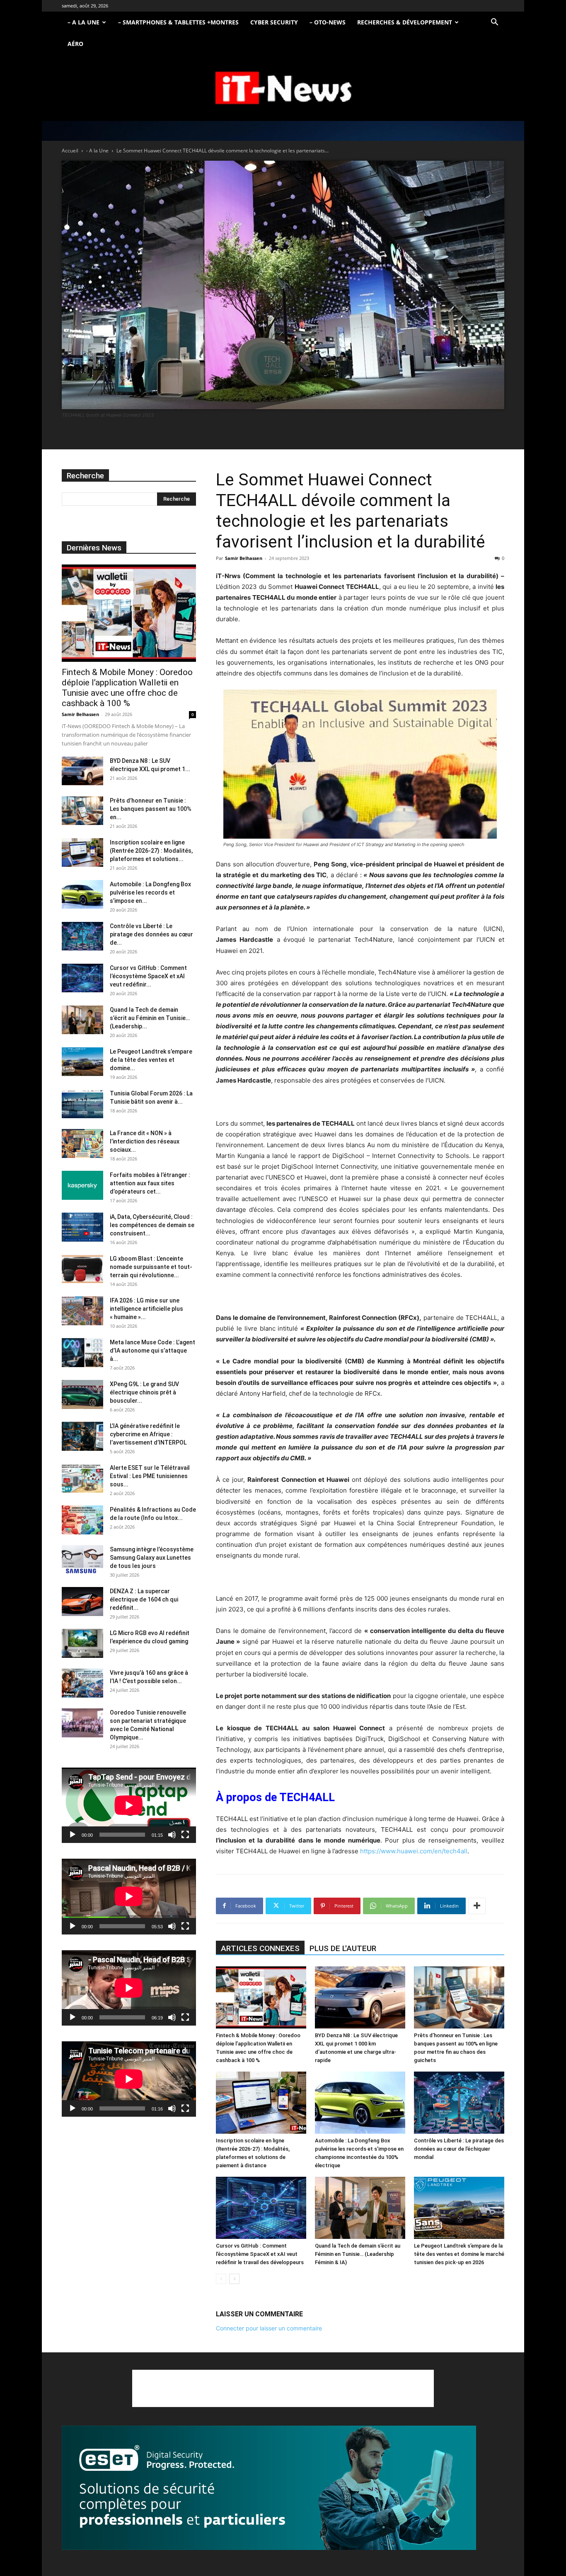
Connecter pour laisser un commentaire (269, 2328)
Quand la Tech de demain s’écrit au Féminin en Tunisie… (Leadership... (150, 1018)
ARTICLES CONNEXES (260, 1948)
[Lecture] (73, 1835)
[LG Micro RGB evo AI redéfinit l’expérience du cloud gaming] (82, 1643)
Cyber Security (274, 22)
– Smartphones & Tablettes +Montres (178, 22)
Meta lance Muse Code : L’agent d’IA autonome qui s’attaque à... (152, 1351)
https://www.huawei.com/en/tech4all (414, 1851)
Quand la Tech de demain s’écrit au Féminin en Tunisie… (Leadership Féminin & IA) (358, 2254)
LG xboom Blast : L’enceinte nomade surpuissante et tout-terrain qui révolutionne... (151, 1267)
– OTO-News (328, 22)
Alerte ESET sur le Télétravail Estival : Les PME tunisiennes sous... (150, 1476)
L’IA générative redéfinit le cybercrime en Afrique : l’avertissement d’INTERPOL (148, 1434)
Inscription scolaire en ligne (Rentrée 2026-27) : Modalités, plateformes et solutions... (151, 851)
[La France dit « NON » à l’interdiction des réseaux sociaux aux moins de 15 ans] (82, 1143)
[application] (129, 1805)
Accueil (70, 151)
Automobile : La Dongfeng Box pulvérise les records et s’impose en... (150, 892)
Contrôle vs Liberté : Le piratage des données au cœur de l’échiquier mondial (459, 2149)
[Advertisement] (283, 2388)
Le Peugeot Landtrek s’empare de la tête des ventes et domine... (151, 1060)
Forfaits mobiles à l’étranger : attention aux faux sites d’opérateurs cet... (150, 1183)
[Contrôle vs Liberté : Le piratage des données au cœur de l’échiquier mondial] (459, 2103)
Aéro (75, 44)
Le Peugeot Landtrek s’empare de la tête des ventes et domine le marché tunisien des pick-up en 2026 (459, 2254)
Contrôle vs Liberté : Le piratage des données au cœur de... (151, 934)
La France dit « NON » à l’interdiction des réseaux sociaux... (145, 1141)
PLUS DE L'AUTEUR (343, 1948)
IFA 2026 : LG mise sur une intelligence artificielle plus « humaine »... (146, 1309)
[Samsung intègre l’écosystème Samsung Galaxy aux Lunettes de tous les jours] (82, 1560)
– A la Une (83, 22)
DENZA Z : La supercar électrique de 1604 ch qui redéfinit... (144, 1599)
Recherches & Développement (405, 22)
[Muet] (172, 1835)
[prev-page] (221, 2279)
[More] (477, 1906)
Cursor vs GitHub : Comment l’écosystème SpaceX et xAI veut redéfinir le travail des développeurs (260, 2254)
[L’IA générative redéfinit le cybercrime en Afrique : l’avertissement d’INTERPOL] (82, 1436)
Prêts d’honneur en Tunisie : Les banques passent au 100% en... (151, 809)
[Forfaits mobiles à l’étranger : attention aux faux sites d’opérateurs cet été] (82, 1185)
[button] (494, 23)
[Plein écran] (185, 1835)
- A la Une (97, 151)
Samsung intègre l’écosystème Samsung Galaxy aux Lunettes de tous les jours (152, 1558)
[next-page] (234, 2279)
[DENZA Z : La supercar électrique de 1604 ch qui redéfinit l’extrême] (82, 1602)
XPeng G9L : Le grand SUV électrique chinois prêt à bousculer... (144, 1392)
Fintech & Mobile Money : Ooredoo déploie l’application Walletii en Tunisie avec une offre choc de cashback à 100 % (127, 688)
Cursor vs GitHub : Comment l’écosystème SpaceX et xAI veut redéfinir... (148, 976)
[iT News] (283, 88)
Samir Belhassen (244, 558)
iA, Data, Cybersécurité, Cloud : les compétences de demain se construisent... (152, 1225)
